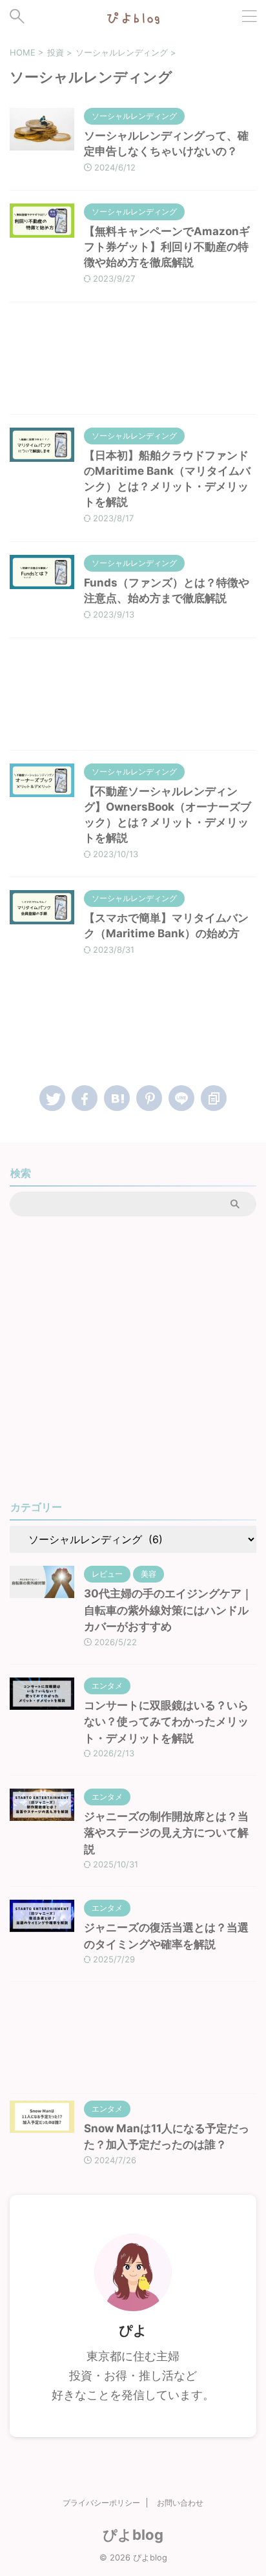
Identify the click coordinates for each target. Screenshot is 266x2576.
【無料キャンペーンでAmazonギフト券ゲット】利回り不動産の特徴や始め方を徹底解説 (167, 247)
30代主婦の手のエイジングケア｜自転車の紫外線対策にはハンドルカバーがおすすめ (168, 1610)
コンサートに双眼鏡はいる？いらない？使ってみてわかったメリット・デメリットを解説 (166, 1722)
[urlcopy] (214, 1098)
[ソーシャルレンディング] (117, 1098)
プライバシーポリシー (101, 2503)
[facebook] (85, 1098)
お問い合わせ (180, 2503)
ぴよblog (133, 2535)
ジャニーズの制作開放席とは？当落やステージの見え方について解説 (166, 1833)
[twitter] (52, 1098)
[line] (181, 1098)
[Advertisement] (133, 361)
